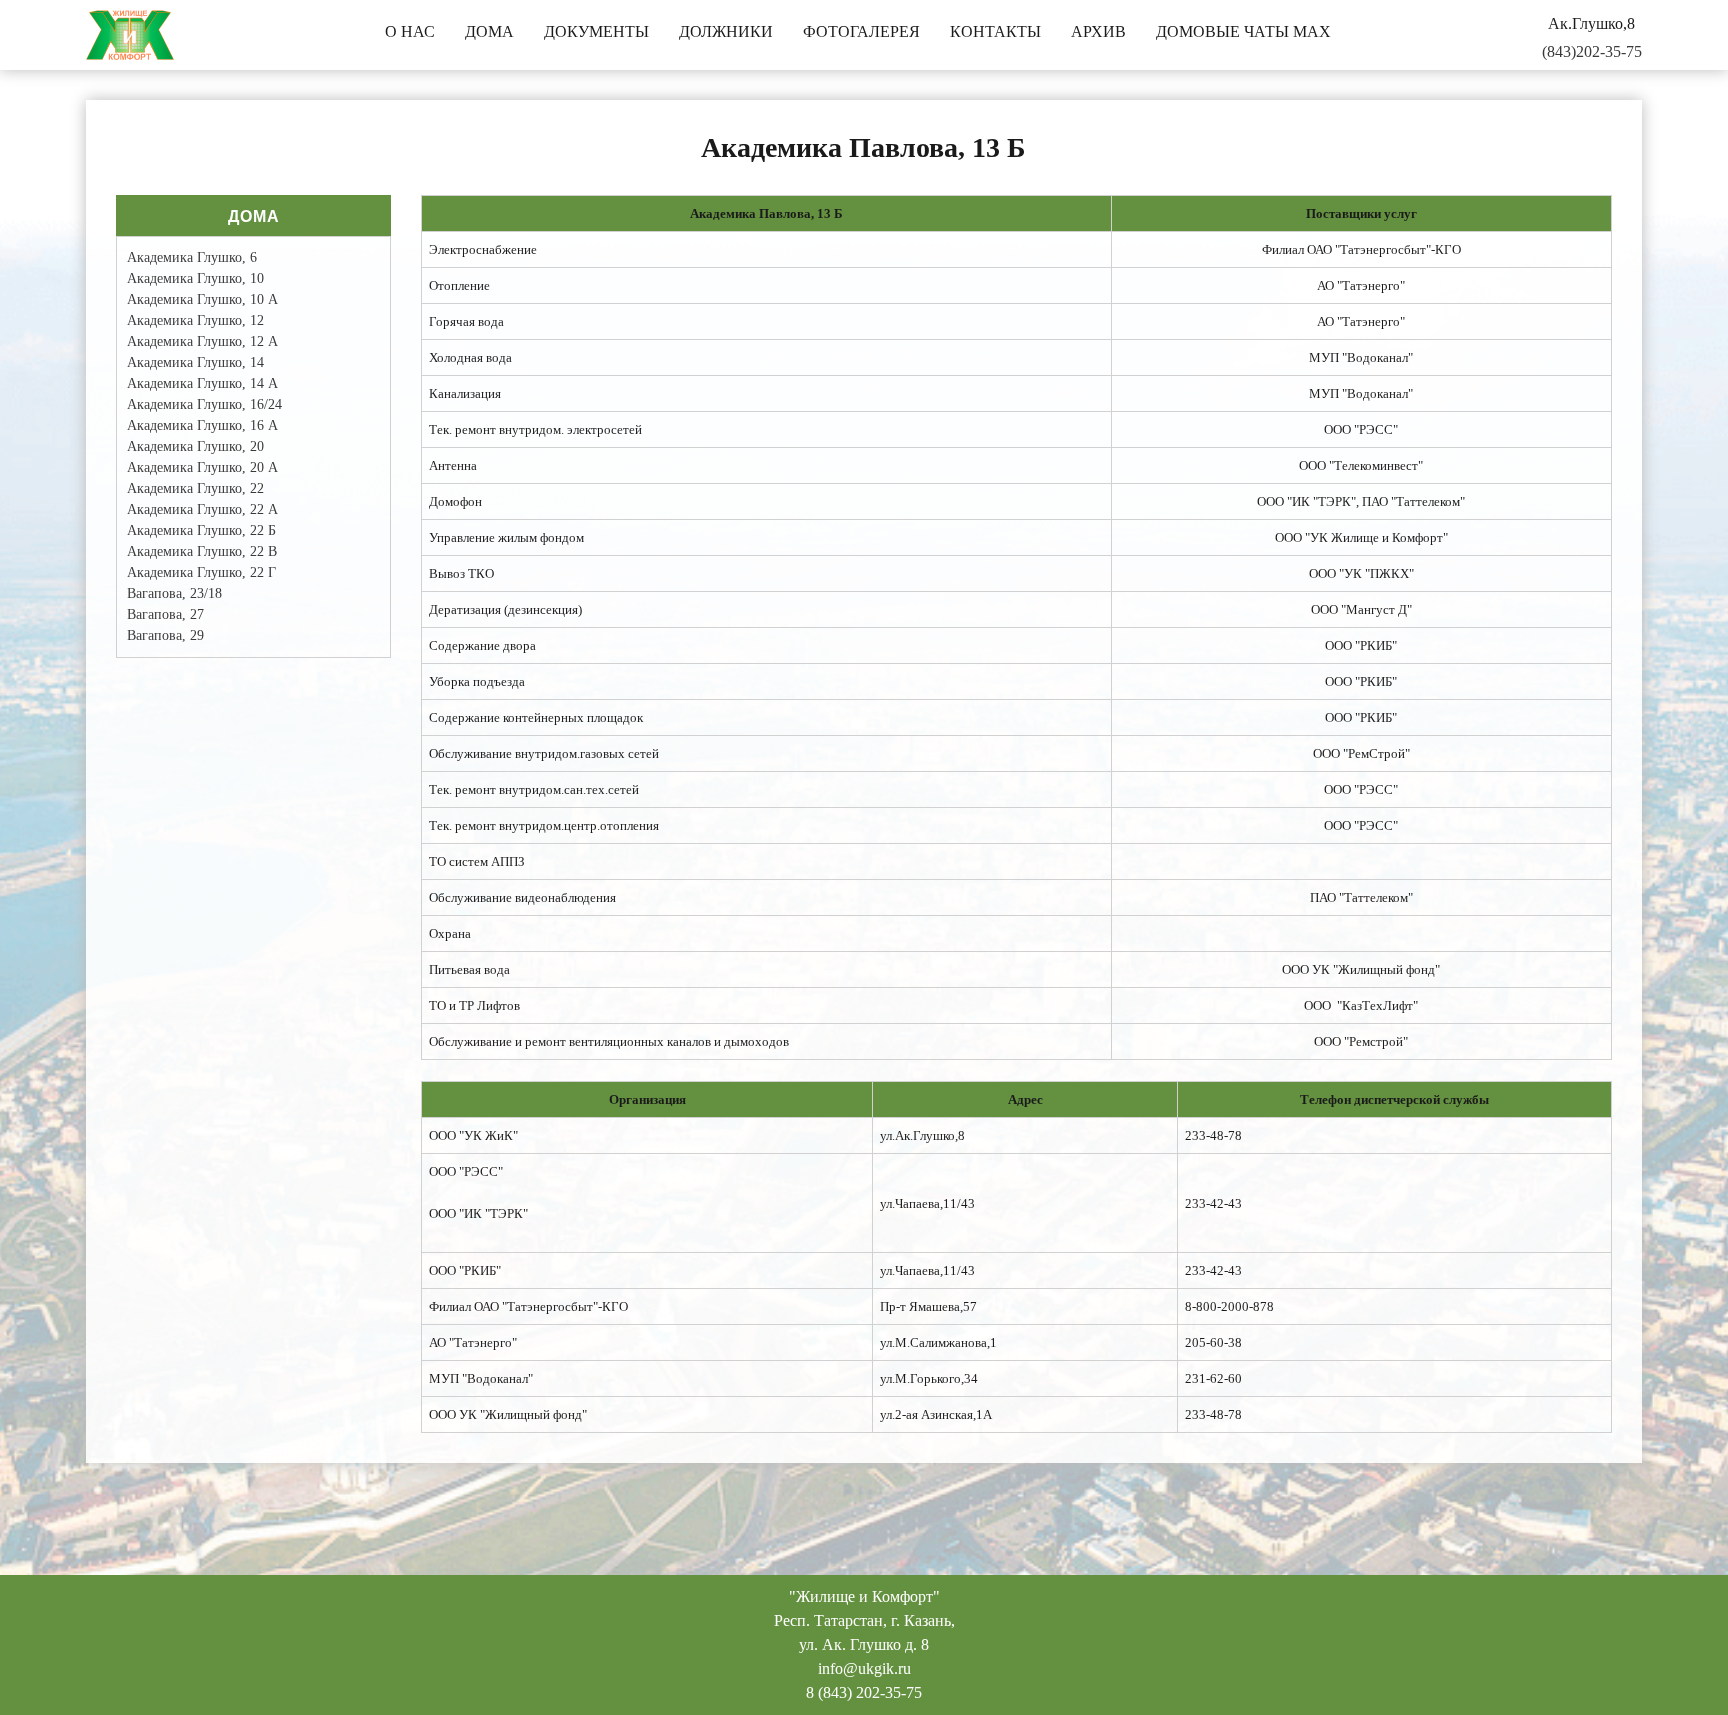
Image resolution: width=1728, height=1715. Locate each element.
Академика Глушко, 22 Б (201, 530)
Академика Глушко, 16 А (202, 425)
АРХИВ (1098, 31)
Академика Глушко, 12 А (202, 341)
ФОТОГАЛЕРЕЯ (861, 31)
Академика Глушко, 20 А (202, 467)
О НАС (410, 31)
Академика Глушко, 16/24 (204, 404)
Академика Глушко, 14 (195, 362)
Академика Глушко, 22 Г (201, 572)
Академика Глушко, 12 (195, 320)
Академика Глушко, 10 (195, 278)
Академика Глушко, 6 (192, 257)
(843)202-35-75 (1592, 51)
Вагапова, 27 (165, 614)
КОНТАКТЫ (995, 31)
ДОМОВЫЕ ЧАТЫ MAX (1243, 31)
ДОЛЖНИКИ (726, 31)
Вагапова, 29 (165, 635)
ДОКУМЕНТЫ (596, 31)
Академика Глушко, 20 (195, 446)
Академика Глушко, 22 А (202, 509)
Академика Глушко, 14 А (202, 383)
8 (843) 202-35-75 (864, 1692)
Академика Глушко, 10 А (202, 299)
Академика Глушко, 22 (195, 488)
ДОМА (489, 31)
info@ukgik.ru (864, 1668)
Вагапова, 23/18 (174, 593)
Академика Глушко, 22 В (202, 551)
